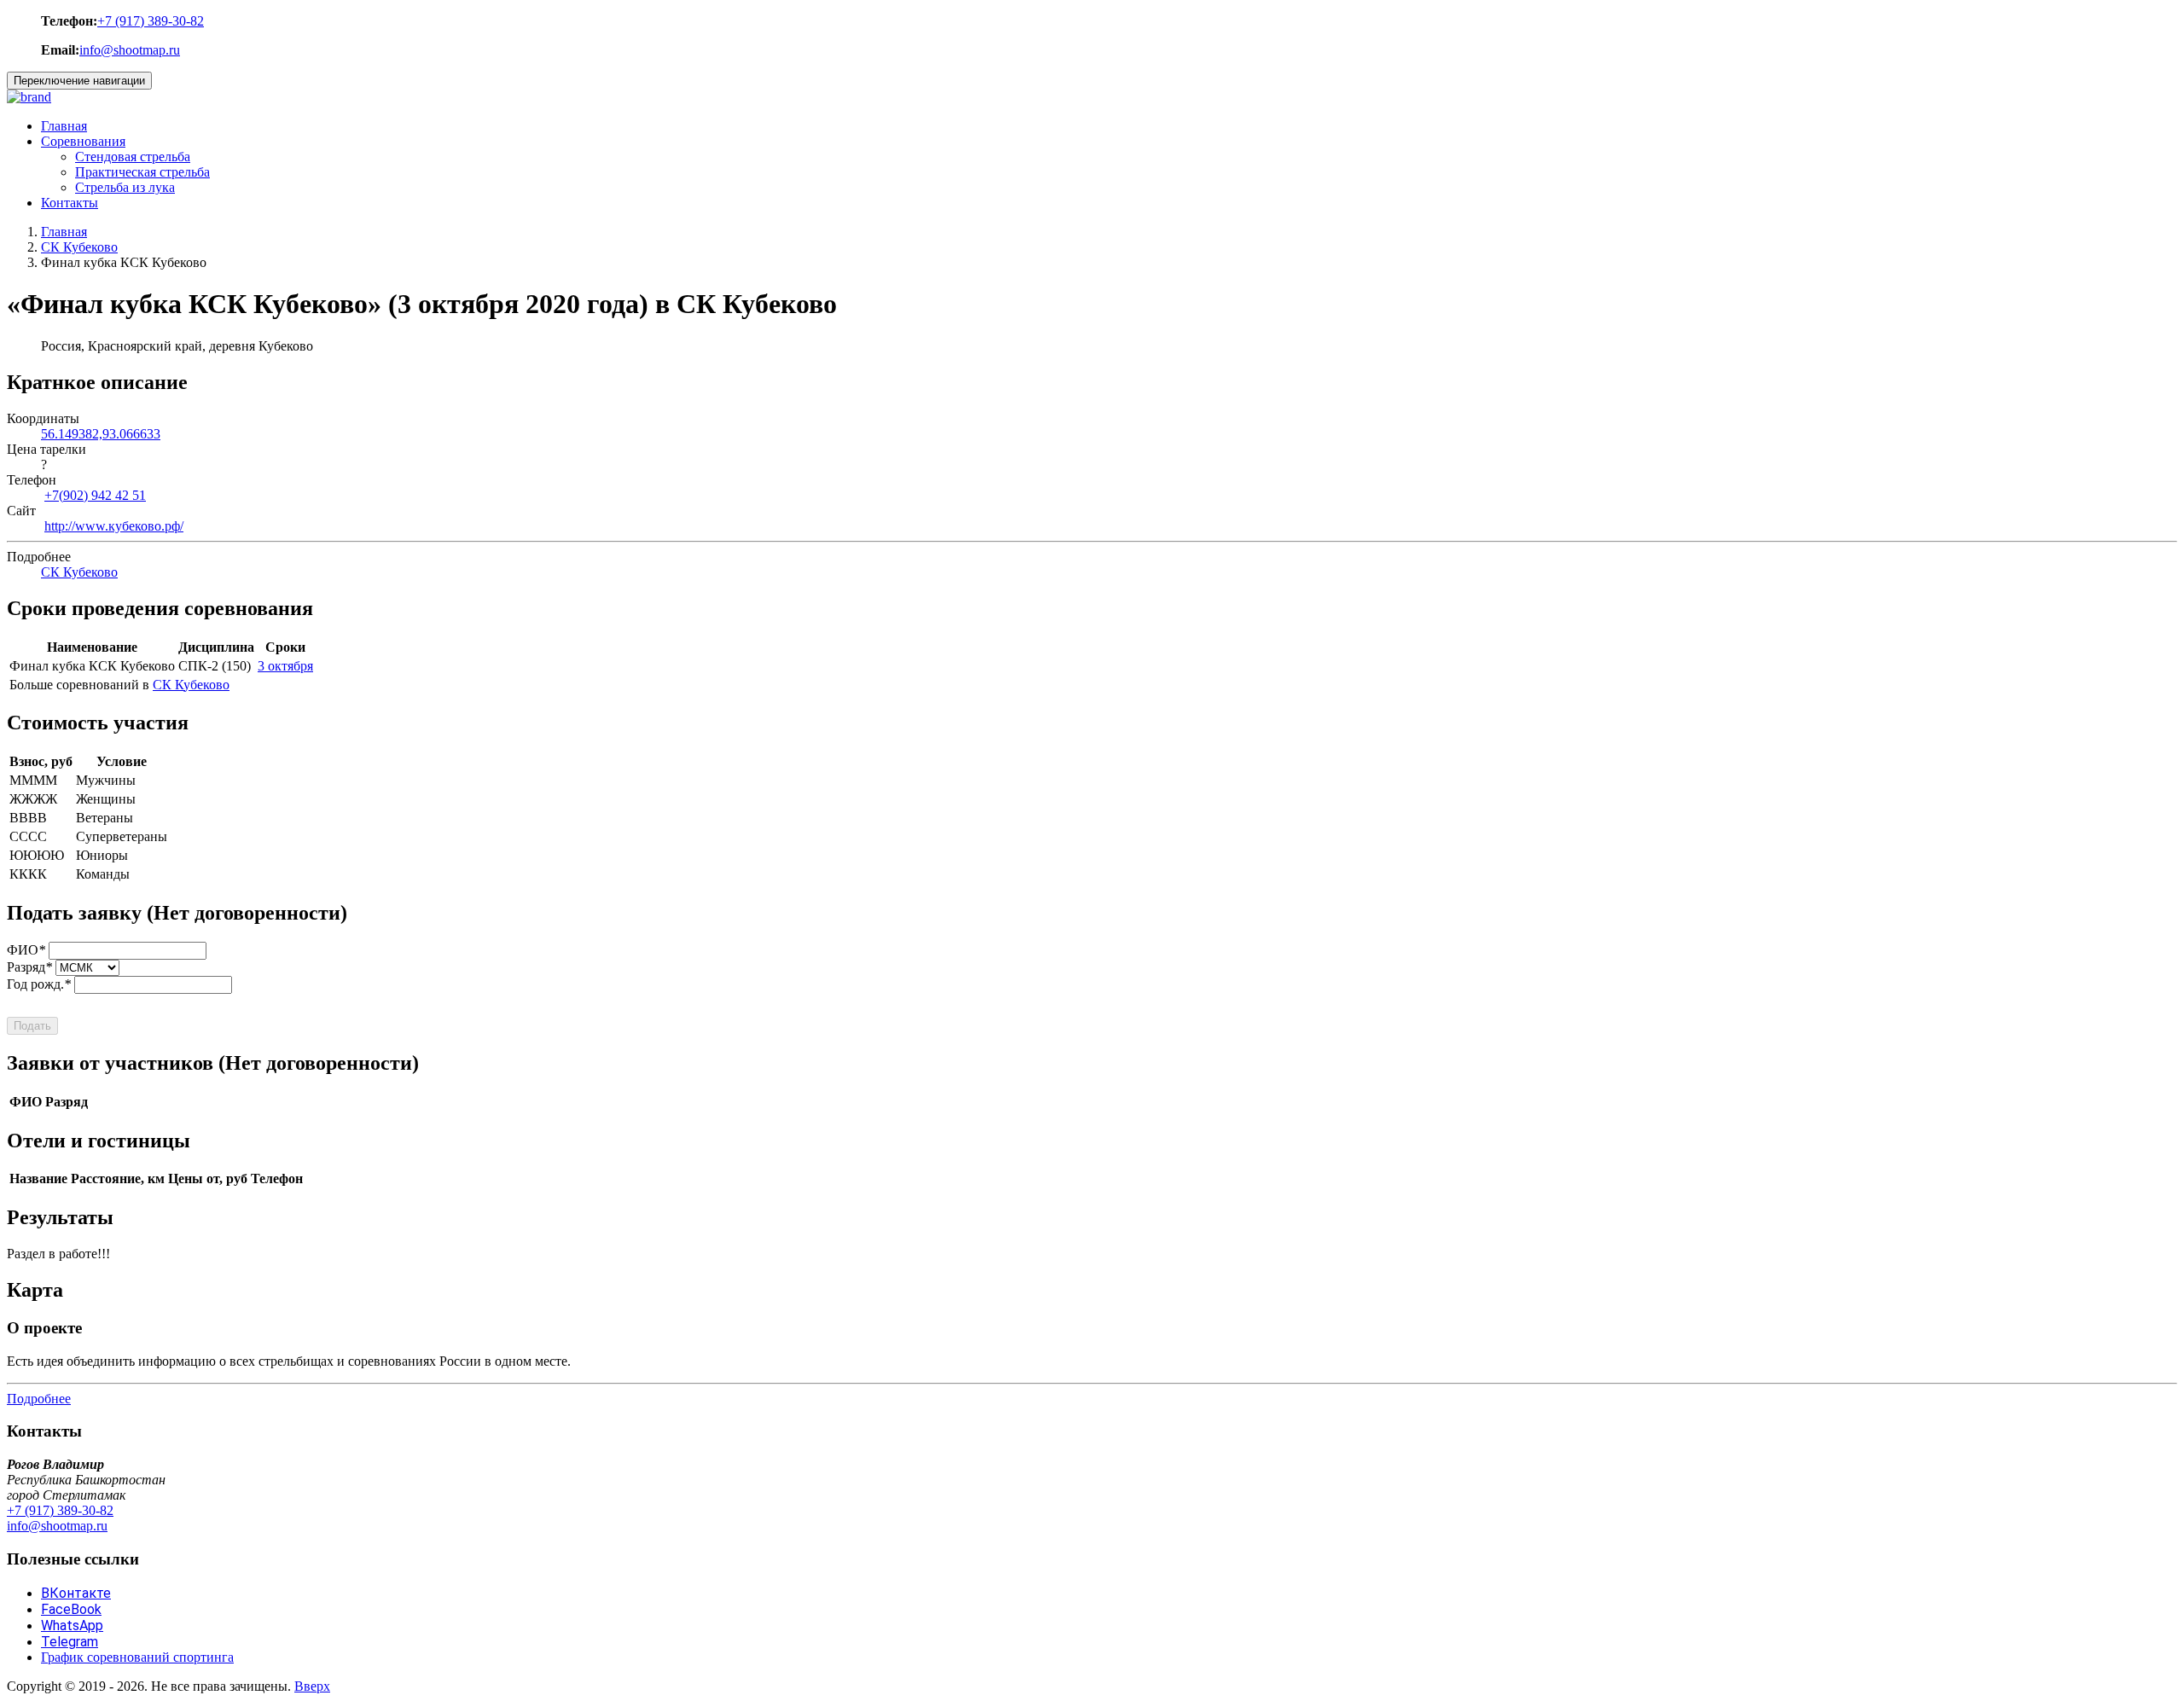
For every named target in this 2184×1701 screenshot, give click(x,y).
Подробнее (39, 1399)
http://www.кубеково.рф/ (114, 526)
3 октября (285, 666)
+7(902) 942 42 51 (95, 495)
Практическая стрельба (142, 172)
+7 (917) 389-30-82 (151, 21)
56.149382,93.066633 (101, 434)
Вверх (312, 1686)
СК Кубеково (79, 247)
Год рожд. (39, 984)
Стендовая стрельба (133, 157)
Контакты (70, 203)
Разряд (29, 967)
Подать (32, 1026)
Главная (64, 126)
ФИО (26, 950)
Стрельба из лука (125, 187)
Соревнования (83, 141)
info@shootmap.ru (130, 50)
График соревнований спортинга (137, 1657)
